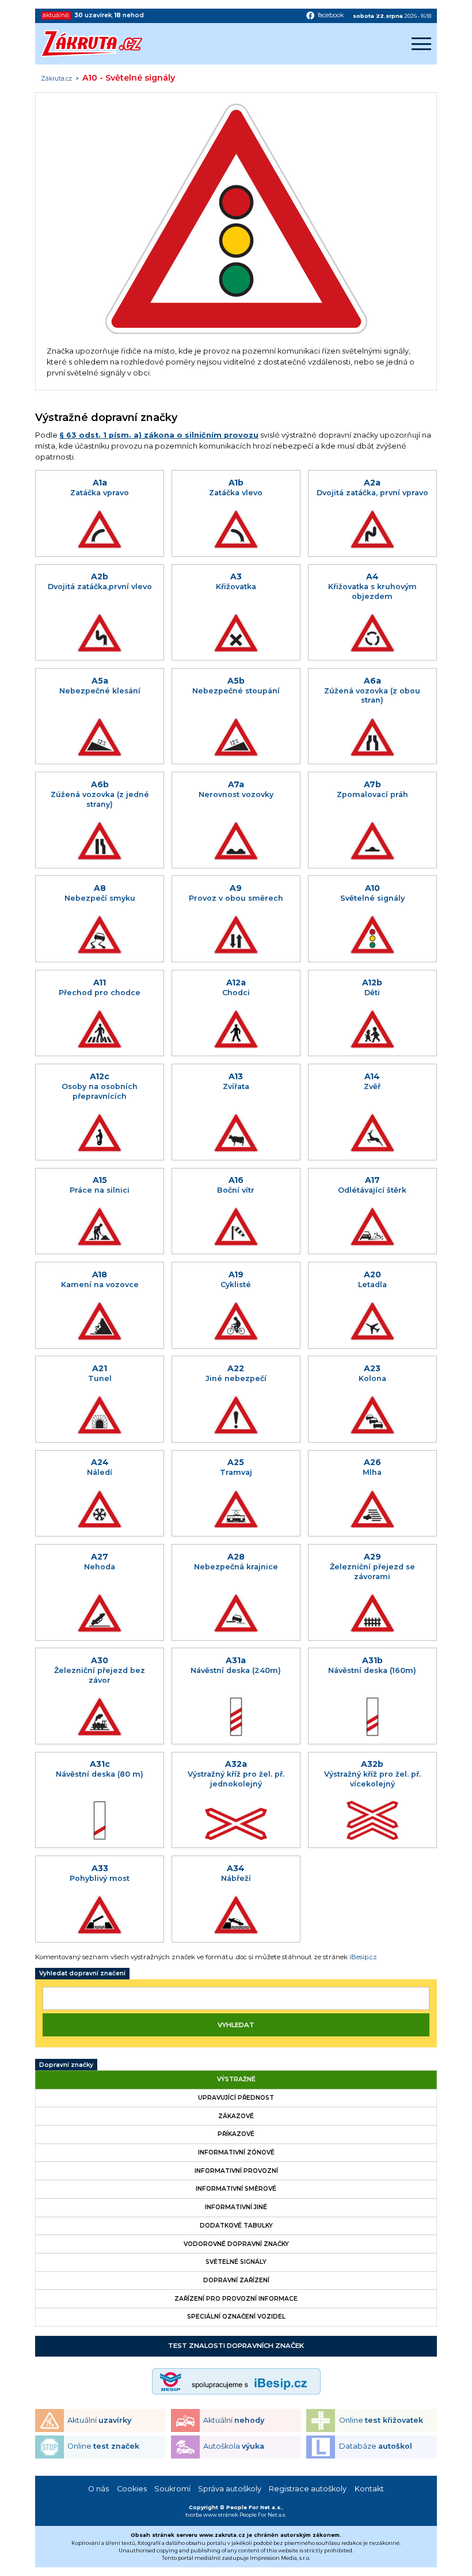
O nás (98, 2489)
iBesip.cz (363, 1957)
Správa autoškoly (230, 2489)
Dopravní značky (66, 2065)
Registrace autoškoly (308, 2489)
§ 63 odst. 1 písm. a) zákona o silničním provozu (159, 435)
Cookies (132, 2489)
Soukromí (172, 2489)
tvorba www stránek (212, 2515)
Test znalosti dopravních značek (236, 2346)
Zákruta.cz (56, 79)
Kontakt (369, 2489)
